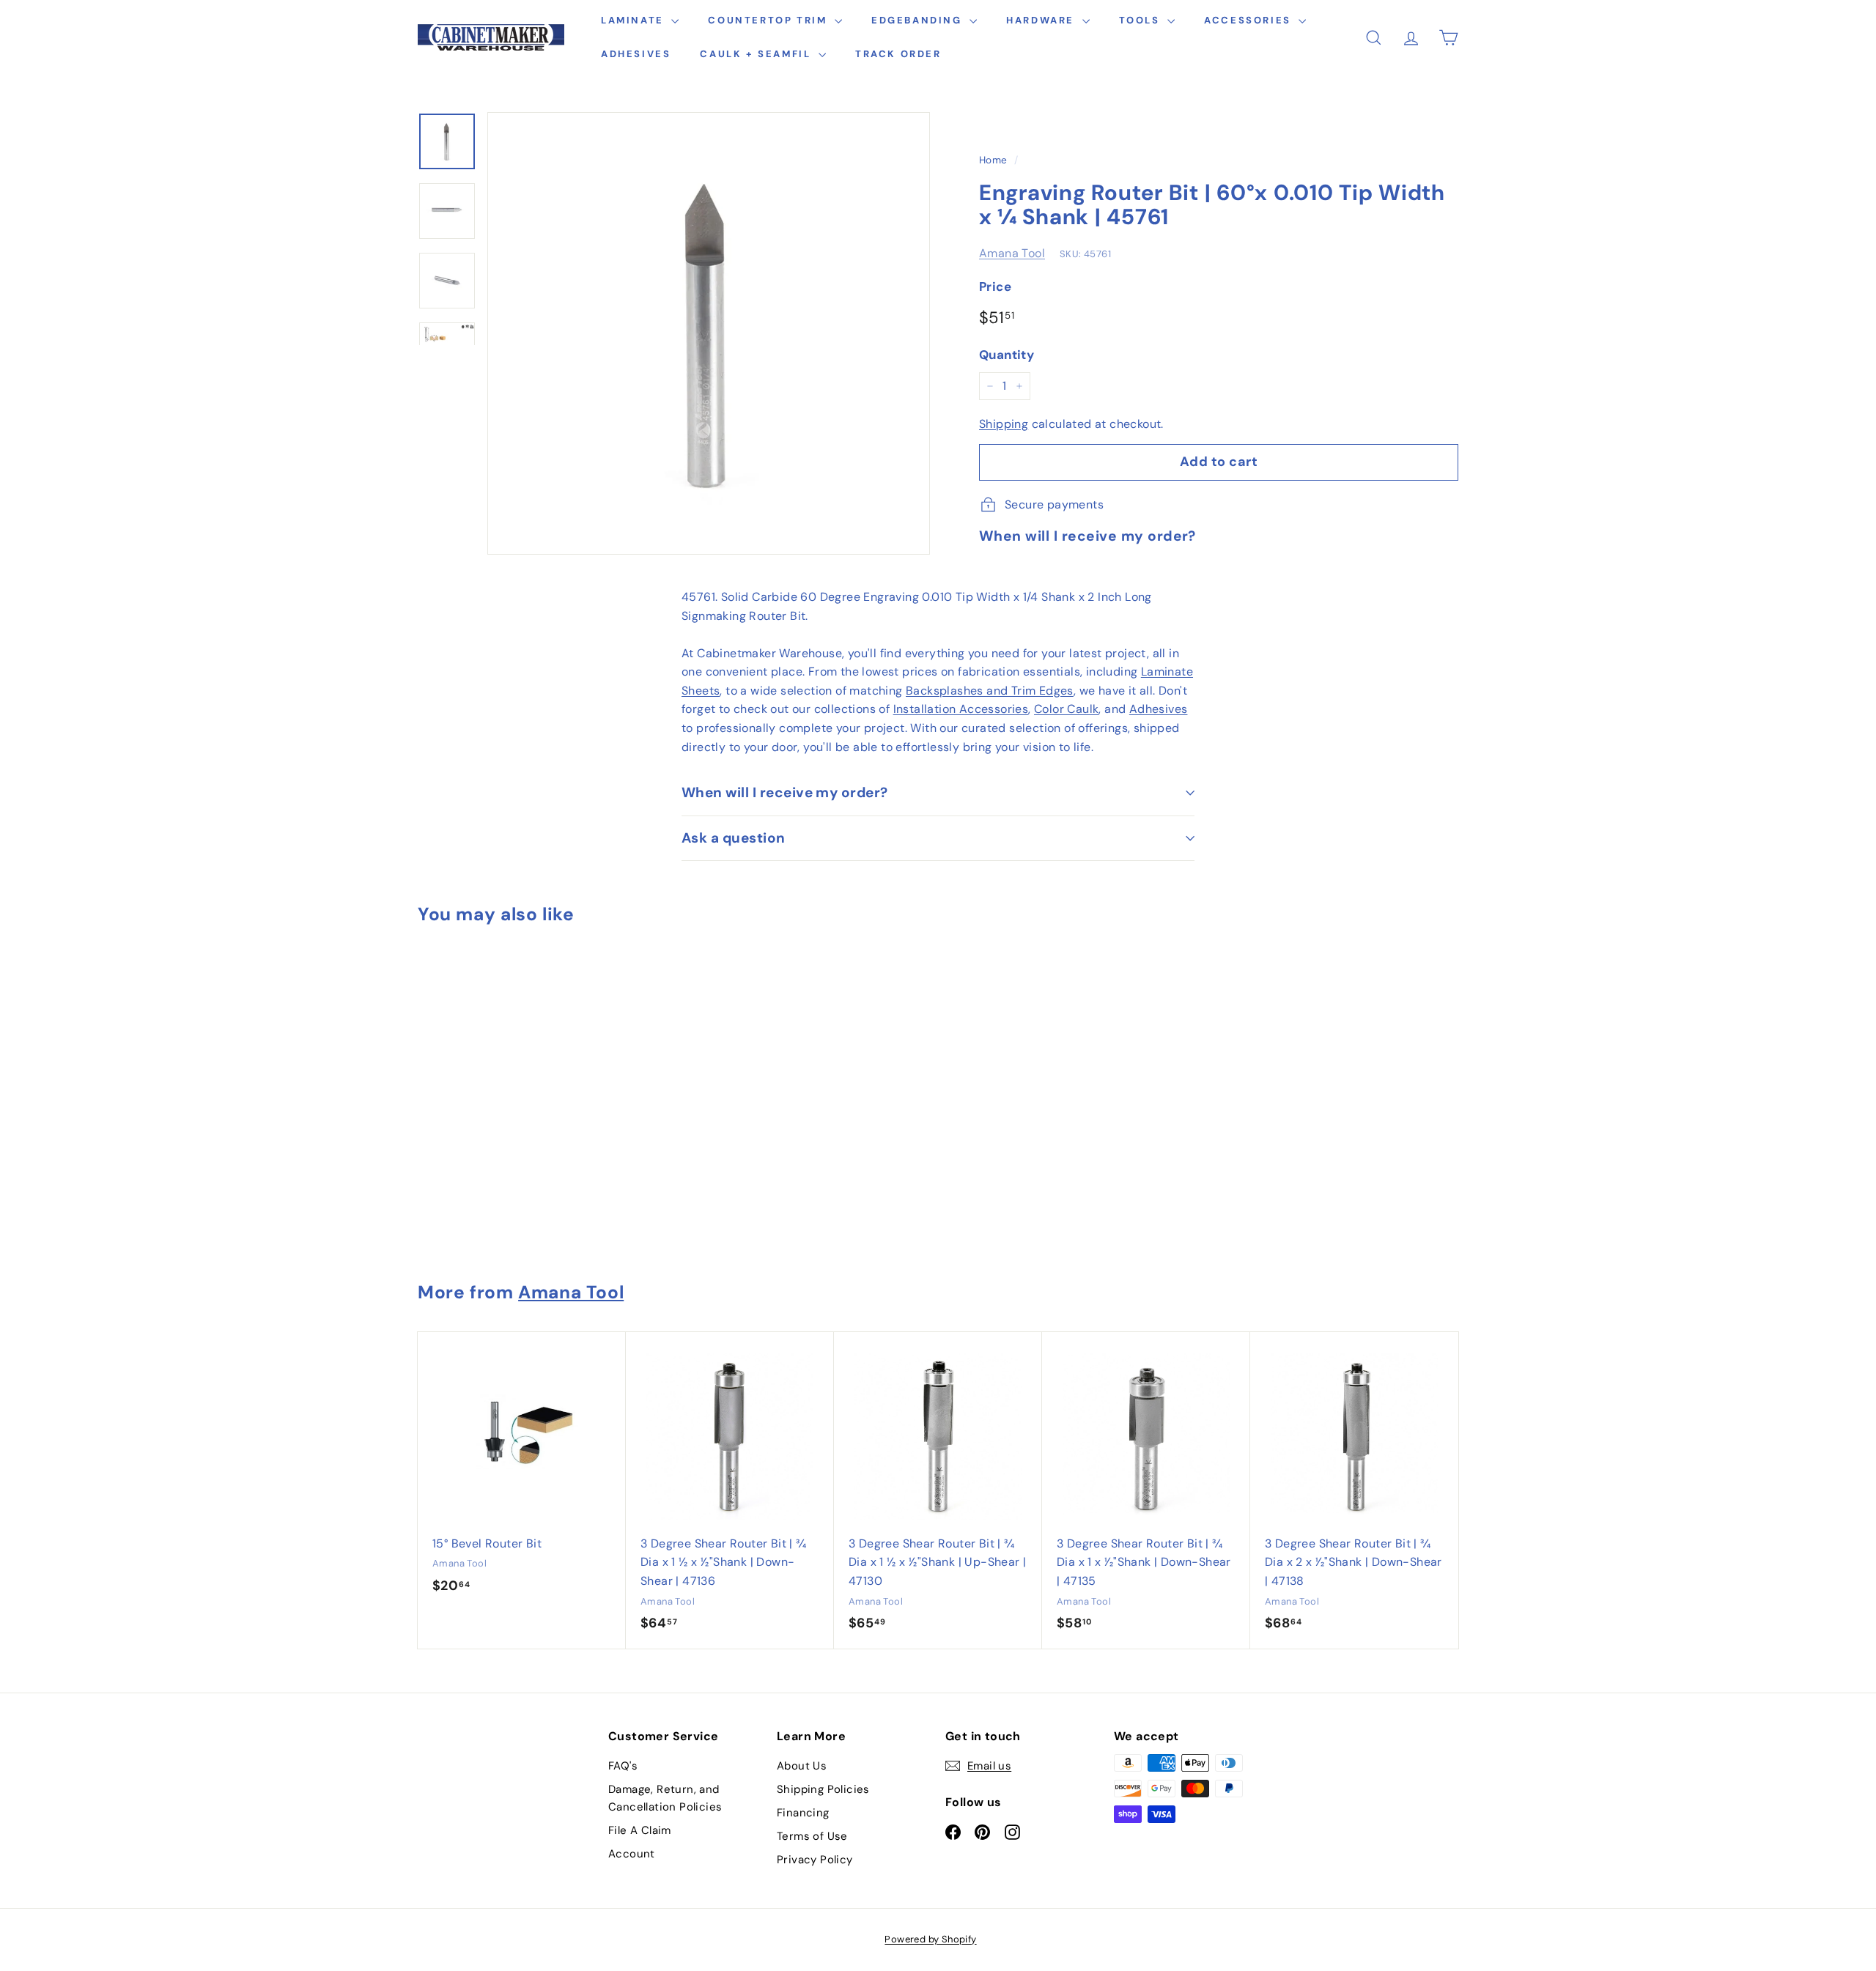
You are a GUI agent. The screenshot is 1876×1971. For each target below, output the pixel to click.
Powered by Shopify (930, 1939)
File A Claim (640, 1830)
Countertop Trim (769, 20)
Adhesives (636, 54)
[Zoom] (709, 333)
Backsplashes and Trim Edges (990, 691)
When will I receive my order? (785, 792)
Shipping (1004, 424)
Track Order (898, 54)
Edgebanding (919, 20)
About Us (802, 1766)
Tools (1142, 20)
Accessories (1249, 20)
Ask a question (734, 838)
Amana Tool (1012, 253)
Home (993, 160)
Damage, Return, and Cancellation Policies (665, 1798)
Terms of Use (812, 1836)
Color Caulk (1066, 709)
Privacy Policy (815, 1860)
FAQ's (623, 1766)
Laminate (634, 20)
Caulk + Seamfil (757, 54)
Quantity (1007, 355)
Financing (803, 1813)
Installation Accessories (961, 709)
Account (632, 1854)
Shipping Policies (823, 1789)
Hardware (1042, 20)
